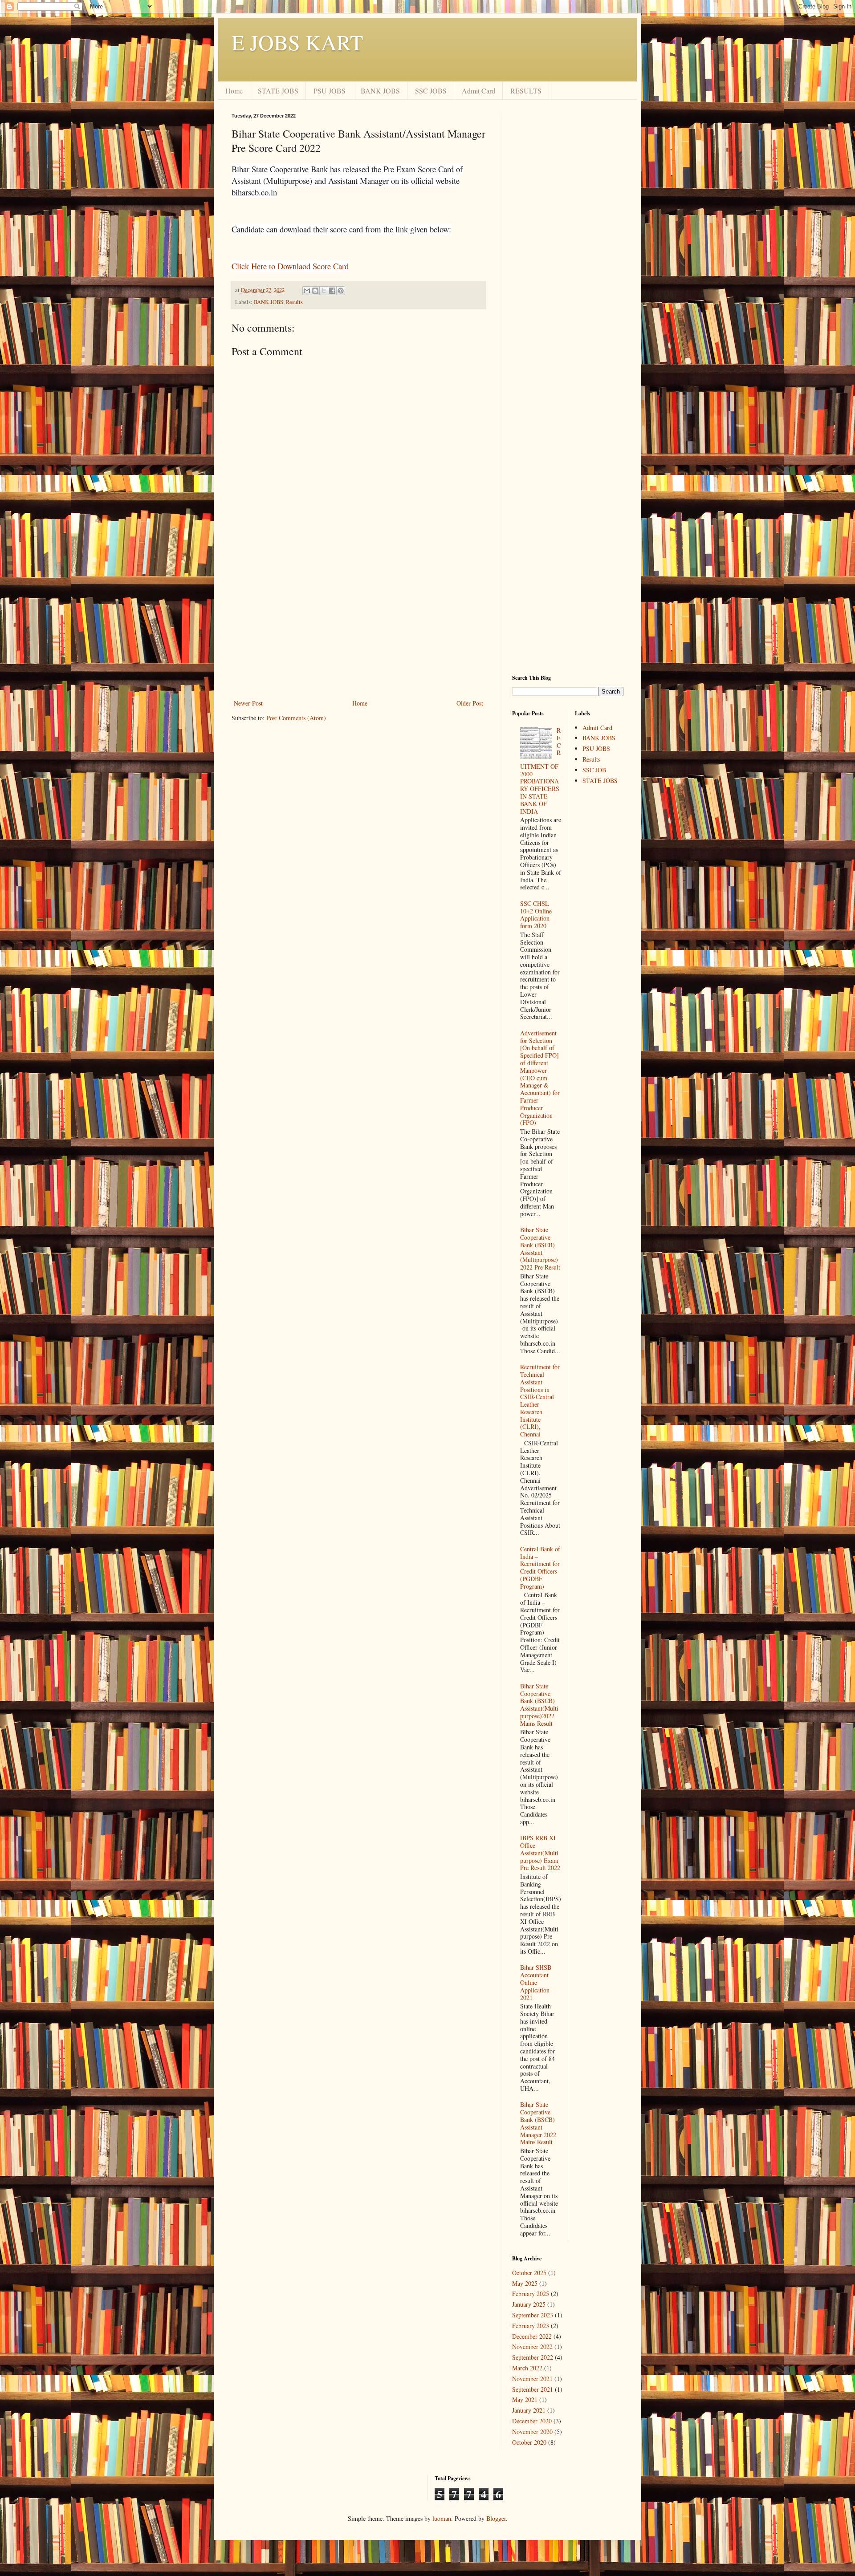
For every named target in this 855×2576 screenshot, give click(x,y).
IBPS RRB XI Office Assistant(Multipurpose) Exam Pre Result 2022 (540, 1853)
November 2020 (532, 2432)
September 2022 (533, 2357)
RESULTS (526, 91)
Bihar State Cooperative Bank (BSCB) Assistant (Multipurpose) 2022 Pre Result (540, 1248)
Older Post (470, 703)
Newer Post (248, 703)
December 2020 (532, 2421)
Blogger (496, 2518)
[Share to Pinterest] (341, 291)
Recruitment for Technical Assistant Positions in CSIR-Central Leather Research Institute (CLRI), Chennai (540, 1400)
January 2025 (529, 2304)
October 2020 (529, 2442)
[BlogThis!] (315, 291)
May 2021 (525, 2400)
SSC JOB (594, 770)
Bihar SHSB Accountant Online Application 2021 (536, 1982)
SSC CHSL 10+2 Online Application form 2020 (536, 915)
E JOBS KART (297, 42)
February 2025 (531, 2294)
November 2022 (532, 2347)
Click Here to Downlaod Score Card (290, 266)
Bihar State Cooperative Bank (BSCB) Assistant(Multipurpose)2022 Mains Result (539, 1705)
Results (294, 302)
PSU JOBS (330, 91)
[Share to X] (324, 291)
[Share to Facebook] (332, 291)
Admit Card (478, 91)
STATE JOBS (278, 91)
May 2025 (525, 2283)
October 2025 (529, 2273)
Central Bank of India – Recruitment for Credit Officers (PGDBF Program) (540, 1568)
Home (234, 91)
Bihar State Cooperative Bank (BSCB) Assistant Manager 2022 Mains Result (538, 2123)
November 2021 (532, 2379)
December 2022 (532, 2336)
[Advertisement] (358, 624)
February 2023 (531, 2326)
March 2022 (527, 2368)
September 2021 (533, 2389)
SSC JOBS (431, 91)
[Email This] (307, 291)
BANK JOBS (380, 91)
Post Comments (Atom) (296, 718)
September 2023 (533, 2315)
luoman (442, 2518)
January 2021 (529, 2410)
